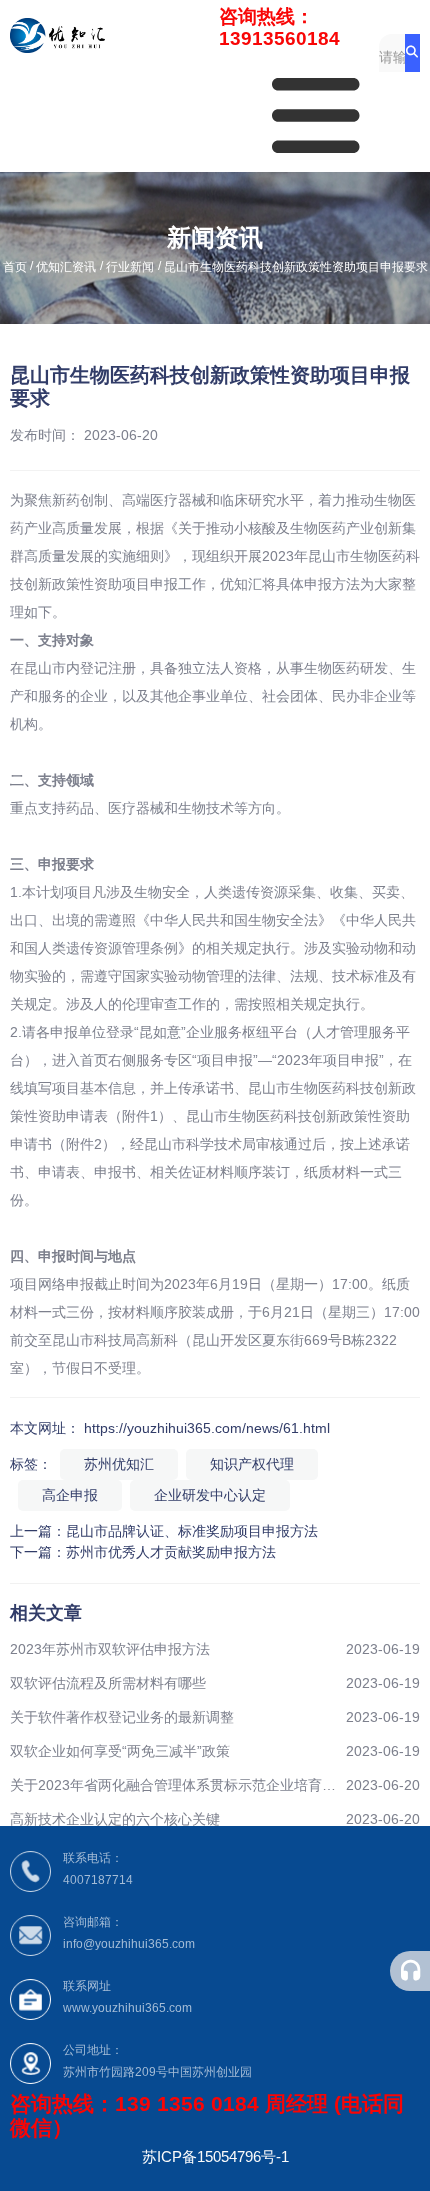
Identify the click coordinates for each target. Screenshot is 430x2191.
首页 (16, 267)
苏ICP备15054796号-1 (215, 2156)
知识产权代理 (252, 1464)
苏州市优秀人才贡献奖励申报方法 (171, 1552)
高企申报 (70, 1495)
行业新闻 (130, 267)
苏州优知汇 (119, 1464)
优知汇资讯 (66, 267)
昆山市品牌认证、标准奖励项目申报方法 (192, 1531)
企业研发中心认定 (210, 1495)
